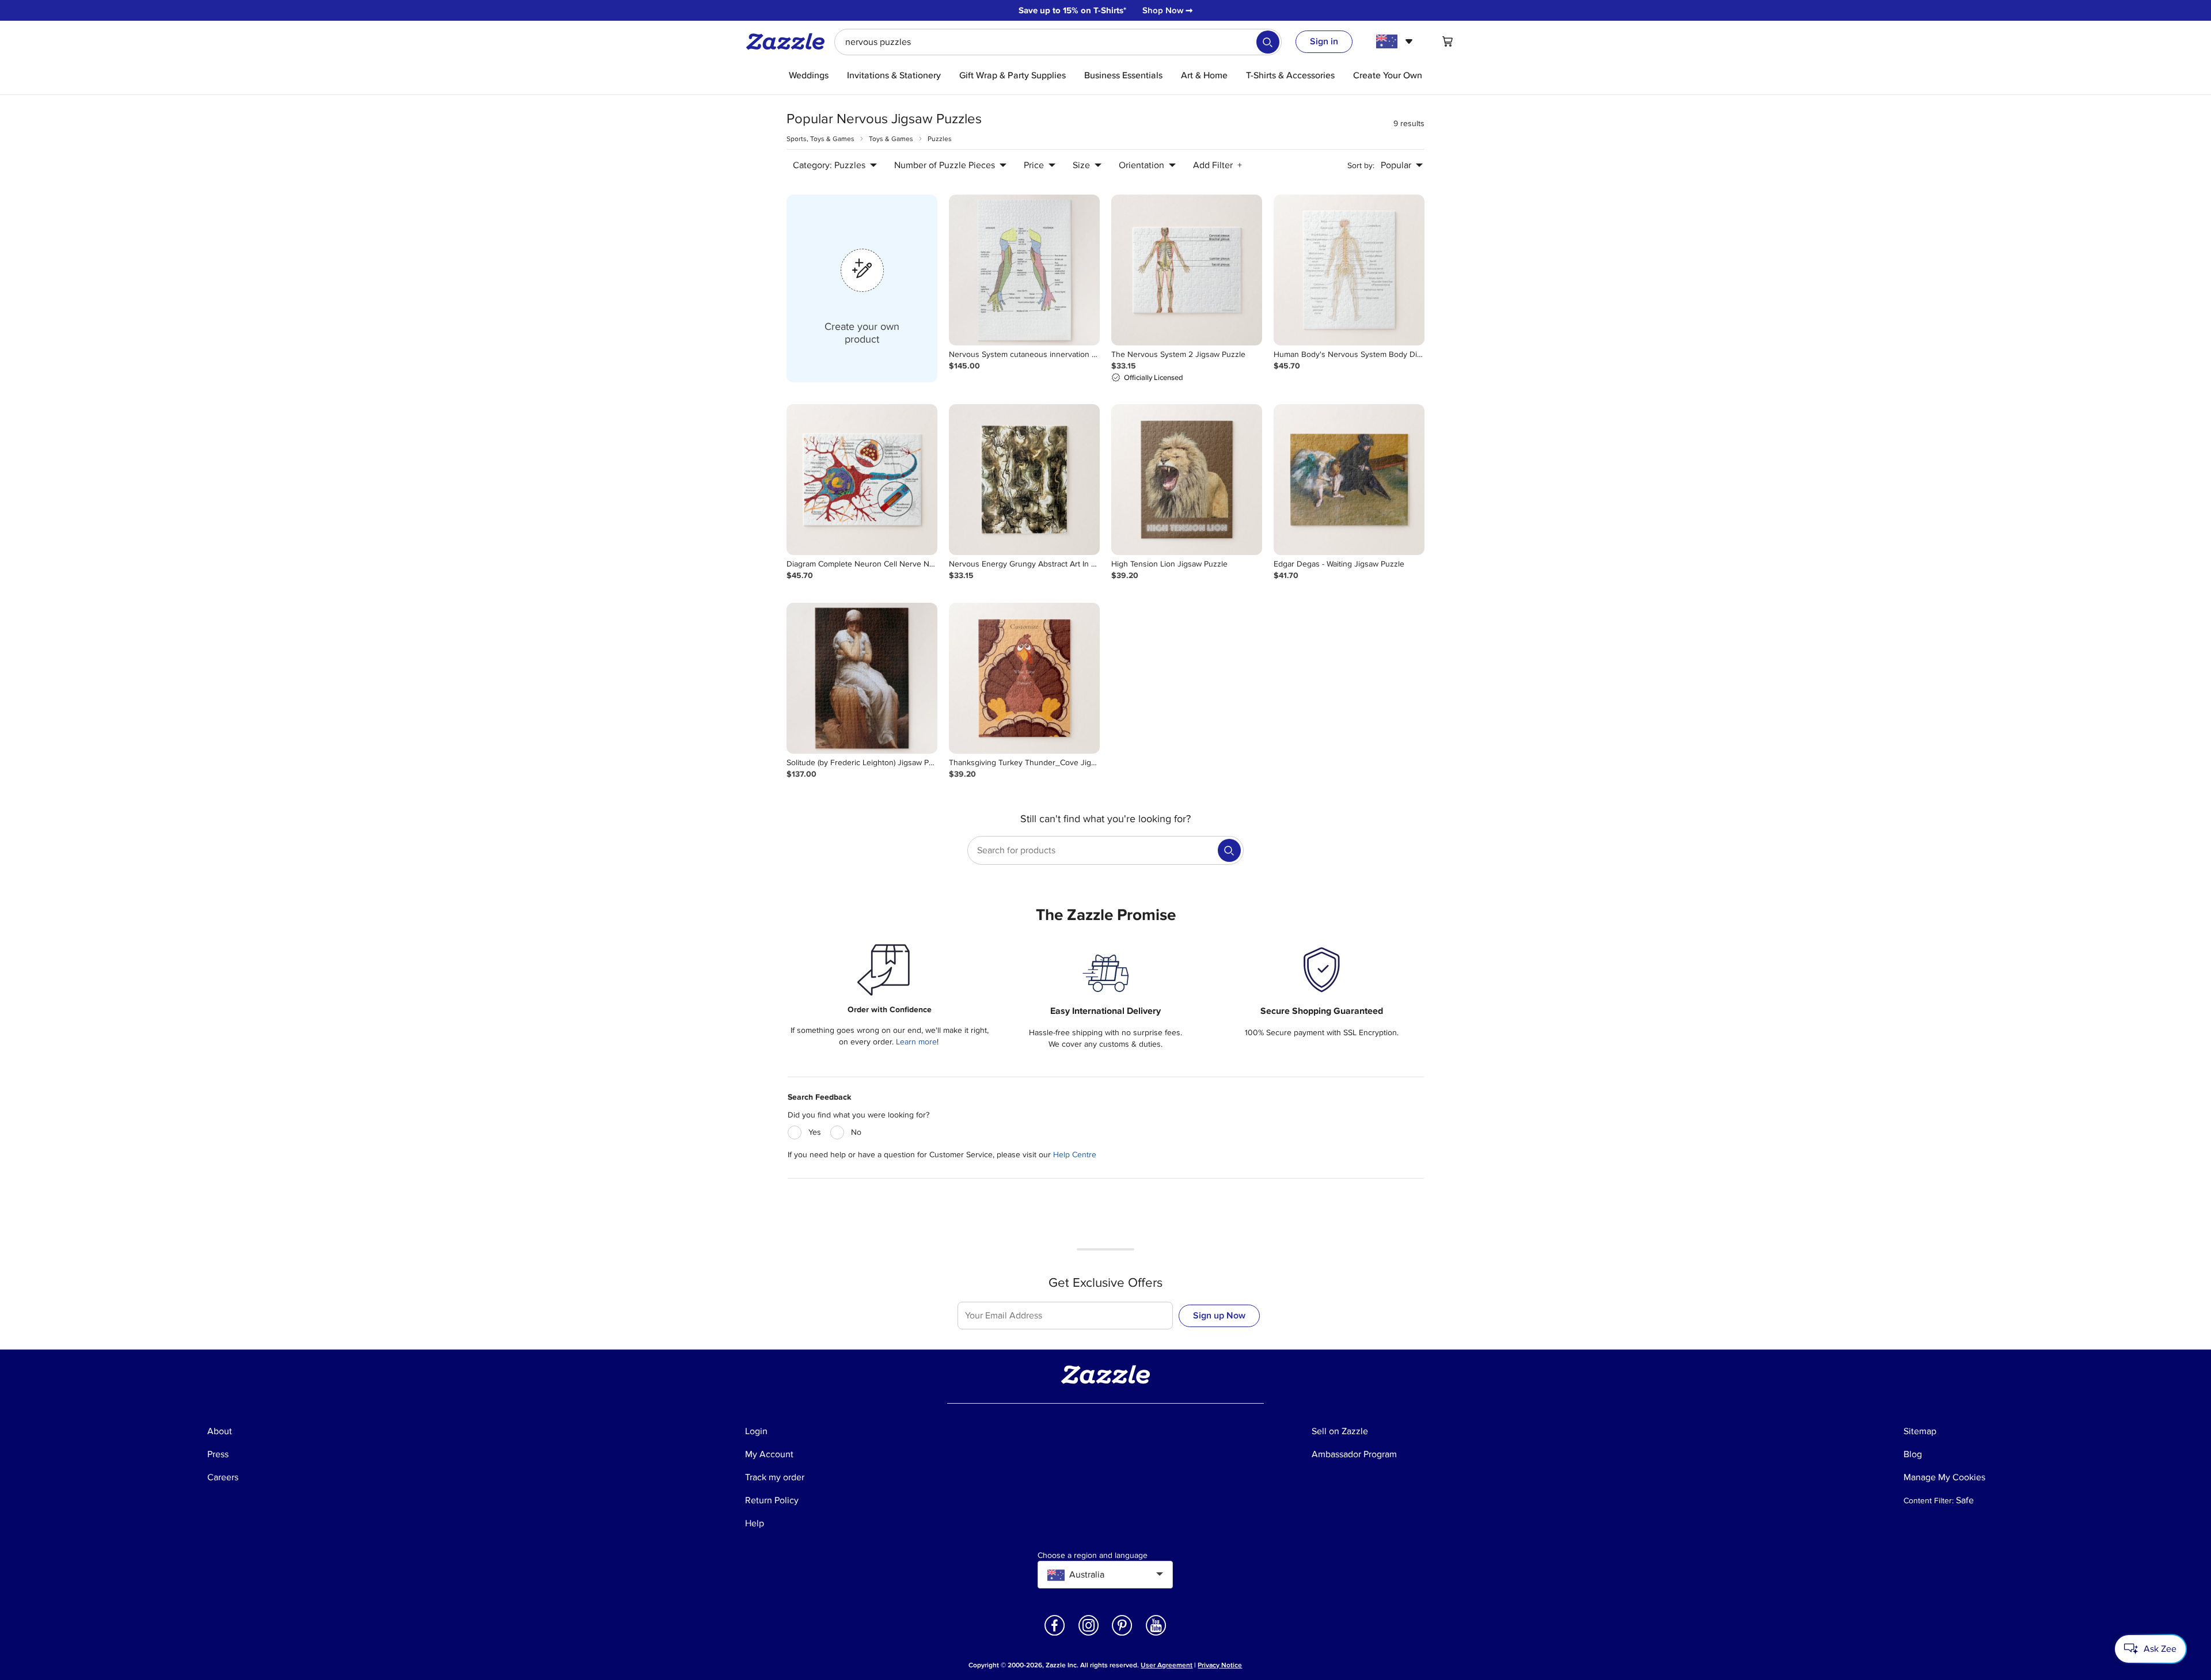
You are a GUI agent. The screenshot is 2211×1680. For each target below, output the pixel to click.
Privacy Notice (1220, 1665)
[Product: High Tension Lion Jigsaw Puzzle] (1187, 480)
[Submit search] (1268, 42)
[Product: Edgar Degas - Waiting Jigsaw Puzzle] (1349, 480)
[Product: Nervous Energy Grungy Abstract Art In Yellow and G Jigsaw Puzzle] (1024, 480)
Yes (815, 1132)
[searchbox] (1058, 42)
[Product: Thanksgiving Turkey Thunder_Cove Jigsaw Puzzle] (1024, 678)
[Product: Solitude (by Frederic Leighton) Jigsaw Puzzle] (862, 678)
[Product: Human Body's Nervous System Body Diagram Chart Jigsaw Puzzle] (1349, 270)
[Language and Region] (1396, 41)
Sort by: (1361, 166)
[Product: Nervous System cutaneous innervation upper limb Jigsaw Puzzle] (1024, 270)
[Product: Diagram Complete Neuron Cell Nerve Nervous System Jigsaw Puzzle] (862, 480)
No (856, 1132)
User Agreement (1167, 1665)
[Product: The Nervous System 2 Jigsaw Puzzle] (1187, 270)
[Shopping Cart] (1448, 41)
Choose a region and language (1093, 1556)
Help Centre (1075, 1155)
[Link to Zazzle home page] (789, 41)
